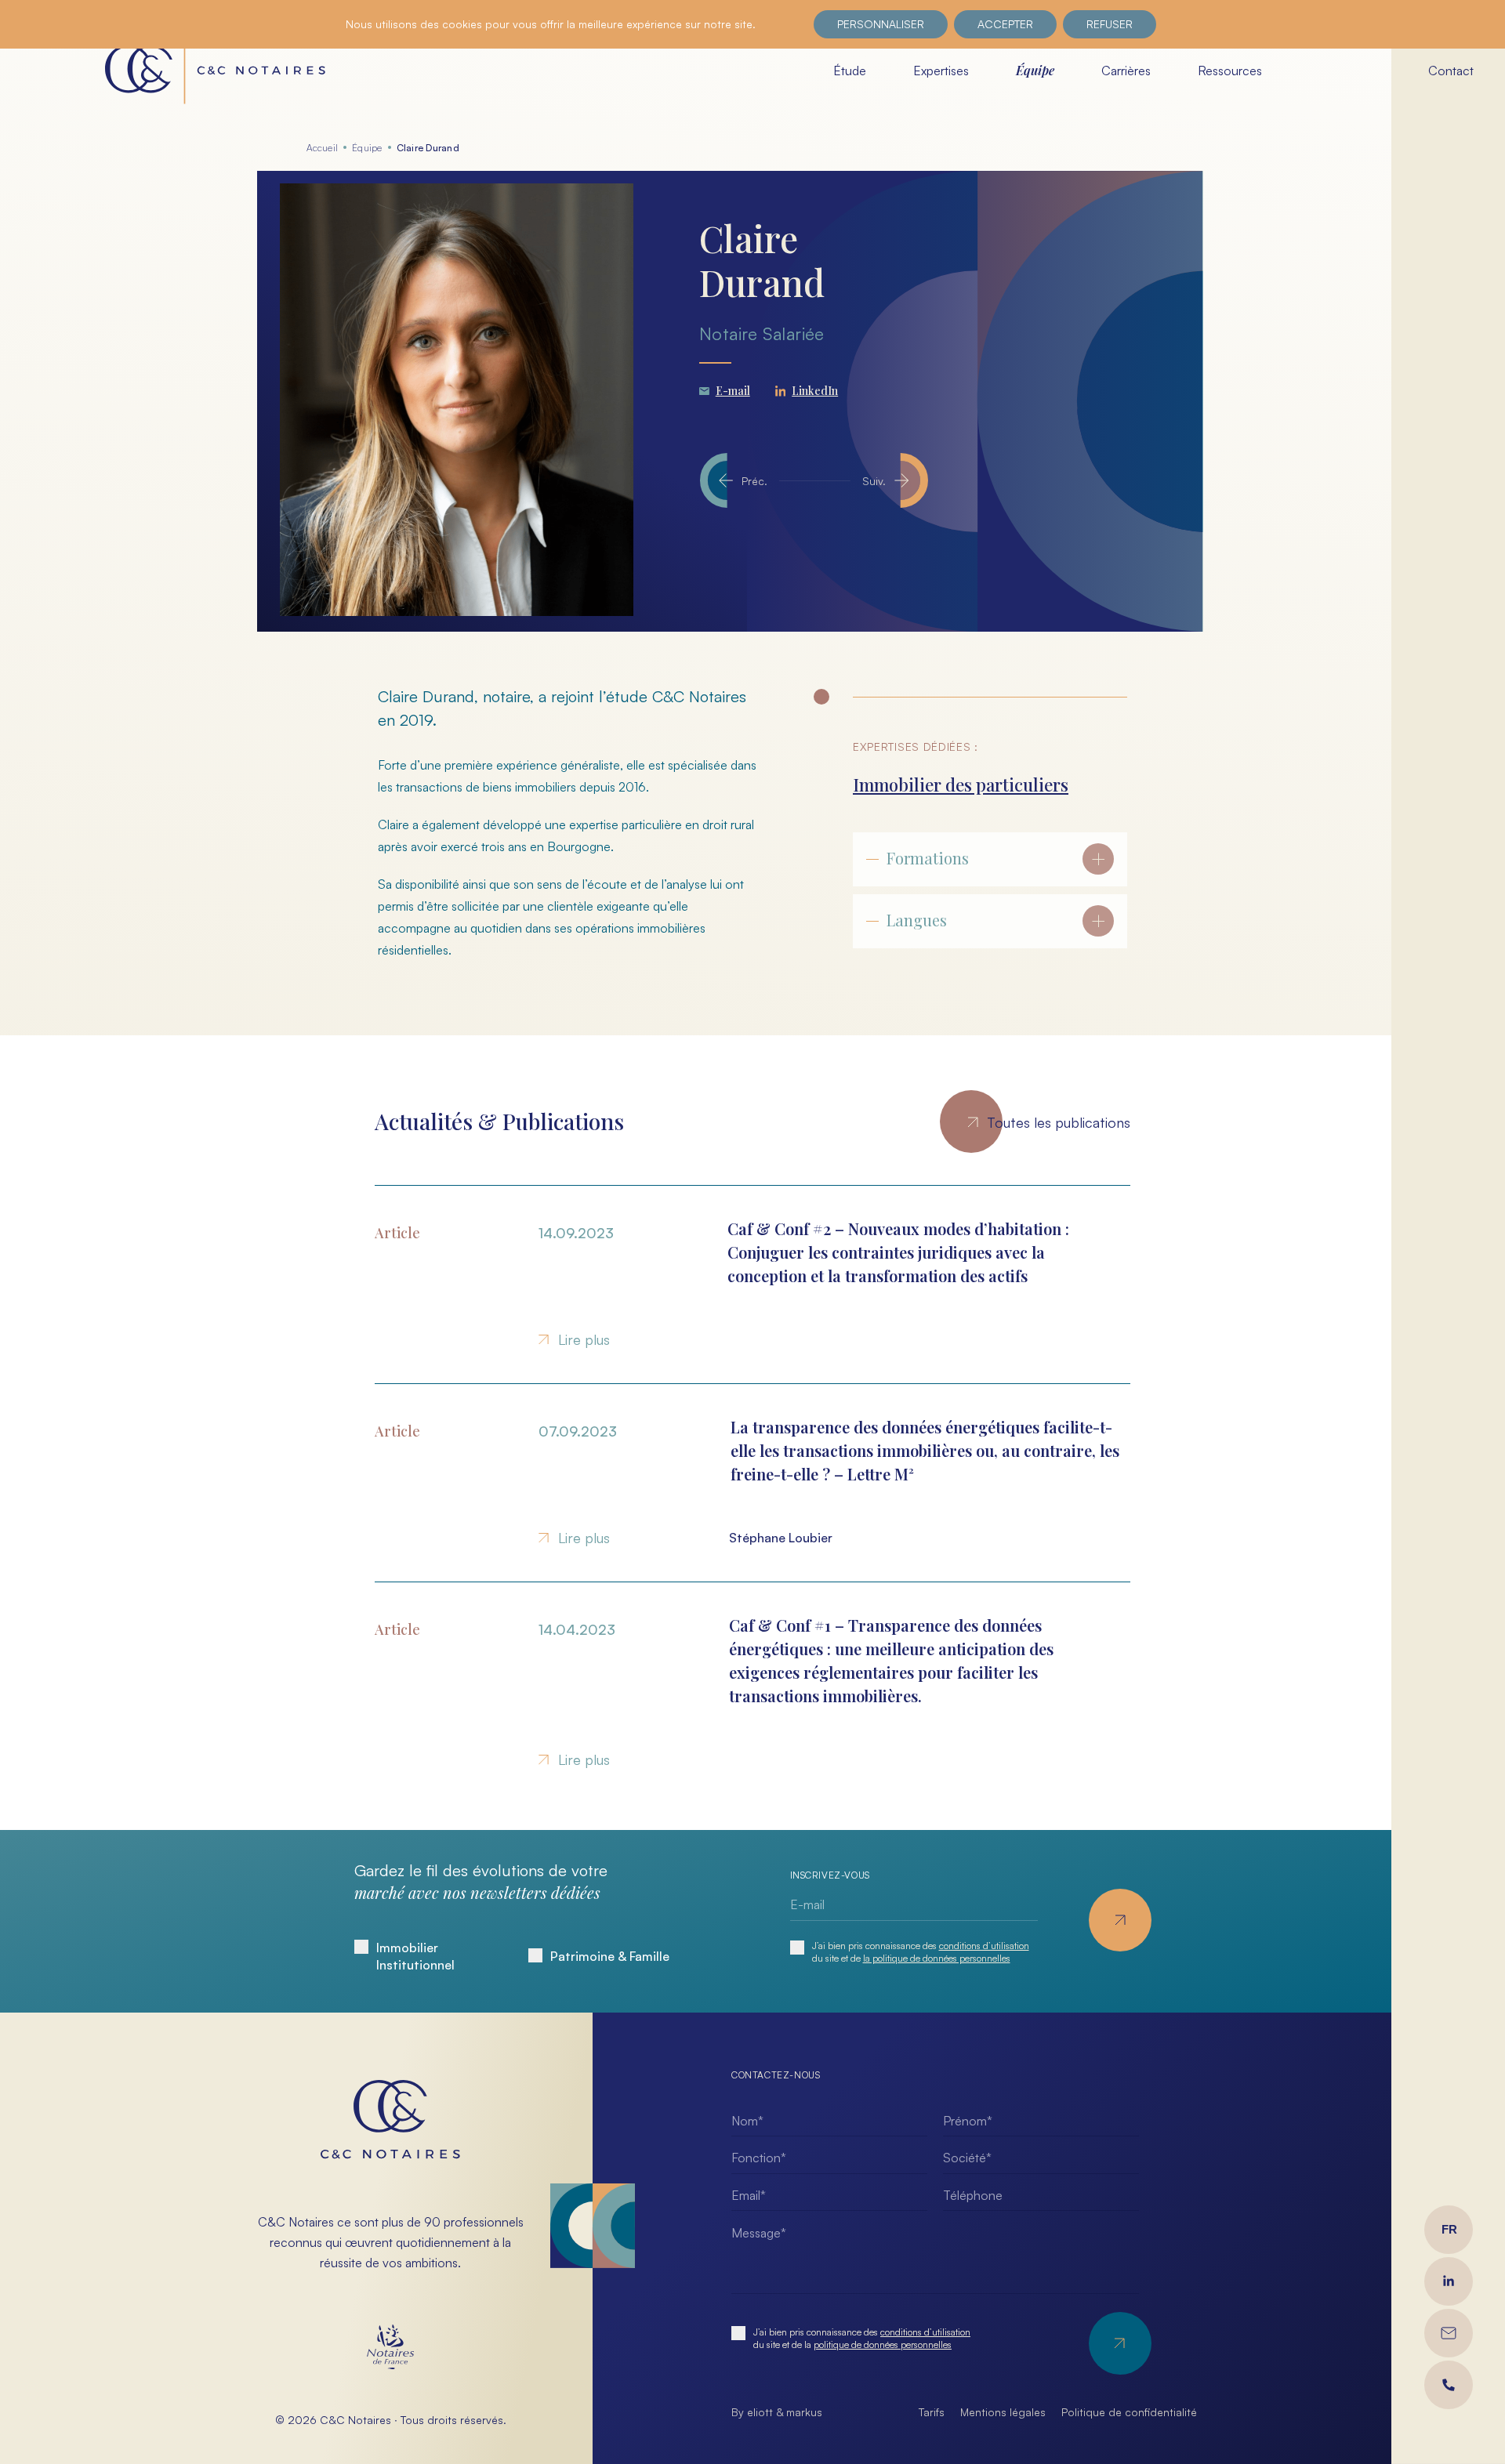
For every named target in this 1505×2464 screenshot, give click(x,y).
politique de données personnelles (883, 2344)
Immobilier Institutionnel (415, 1956)
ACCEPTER (1005, 24)
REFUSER (1110, 24)
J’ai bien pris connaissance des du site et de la (862, 2338)
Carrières (1126, 71)
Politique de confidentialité (1129, 2412)
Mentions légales (1003, 2412)
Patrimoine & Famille (610, 1956)
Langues (917, 920)
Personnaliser (881, 24)
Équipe (1035, 70)
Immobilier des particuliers (961, 784)
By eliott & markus (777, 2412)
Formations (928, 858)
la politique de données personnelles (937, 1958)
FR (1449, 2229)
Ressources (1230, 71)
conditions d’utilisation (984, 1946)
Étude (850, 71)
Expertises (941, 71)
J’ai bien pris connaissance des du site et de (921, 1952)
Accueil (323, 148)
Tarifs (932, 2412)
